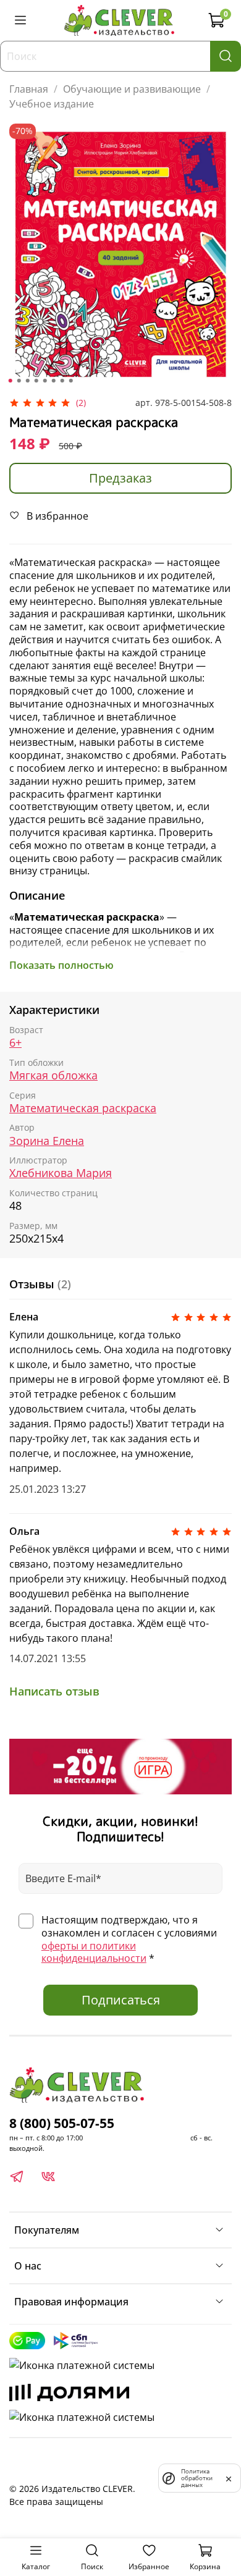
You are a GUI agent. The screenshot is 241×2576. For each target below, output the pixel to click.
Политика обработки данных (197, 2478)
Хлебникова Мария (61, 1173)
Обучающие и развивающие (132, 89)
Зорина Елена (47, 1141)
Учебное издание (52, 104)
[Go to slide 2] (19, 381)
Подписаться (121, 2000)
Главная (29, 89)
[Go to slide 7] (62, 381)
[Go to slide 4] (36, 381)
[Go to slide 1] (11, 381)
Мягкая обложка (53, 1075)
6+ (15, 1043)
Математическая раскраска (83, 1108)
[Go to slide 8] (71, 381)
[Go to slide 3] (28, 381)
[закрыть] (229, 2478)
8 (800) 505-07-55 (62, 2123)
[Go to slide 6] (54, 381)
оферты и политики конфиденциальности (94, 1952)
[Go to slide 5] (45, 381)
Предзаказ (120, 478)
